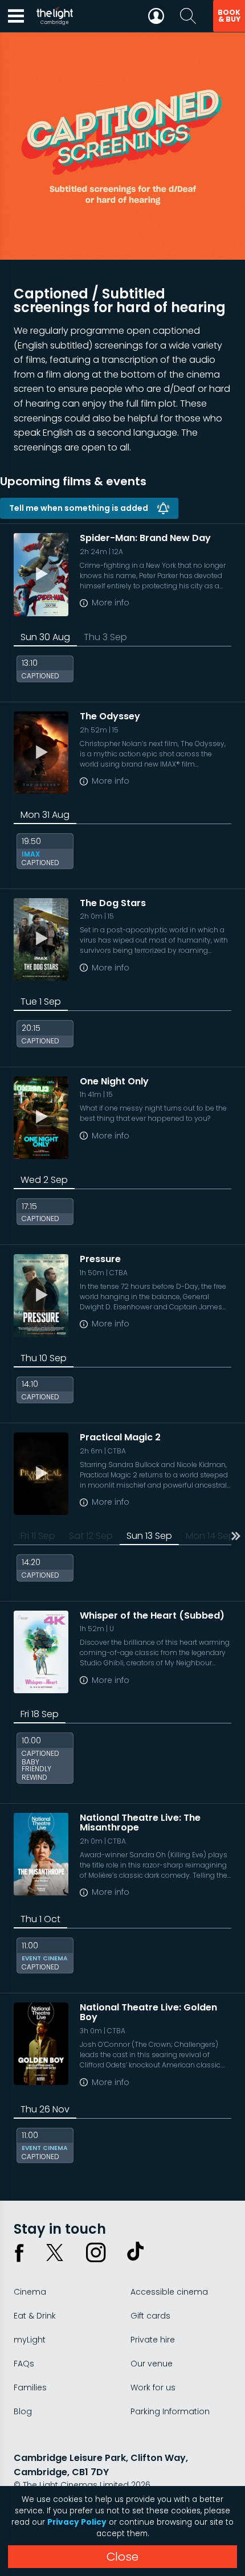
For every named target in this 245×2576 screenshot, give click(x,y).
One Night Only (114, 1081)
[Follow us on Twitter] (55, 2253)
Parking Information (170, 2411)
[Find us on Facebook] (19, 2253)
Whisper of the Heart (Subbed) (152, 1615)
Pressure (100, 1259)
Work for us (153, 2387)
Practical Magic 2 (120, 1437)
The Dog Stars (113, 903)
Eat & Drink (35, 2316)
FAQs (24, 2364)
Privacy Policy (77, 2522)
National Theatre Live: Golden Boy (148, 2012)
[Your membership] (156, 16)
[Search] (188, 16)
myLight (30, 2340)
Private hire (153, 2340)
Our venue (152, 2364)
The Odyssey (110, 716)
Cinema (30, 2292)
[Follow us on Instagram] (96, 2253)
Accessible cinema (169, 2292)
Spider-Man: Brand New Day (145, 538)
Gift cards (150, 2316)
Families (30, 2387)
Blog (23, 2411)
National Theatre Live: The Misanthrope (140, 1823)
